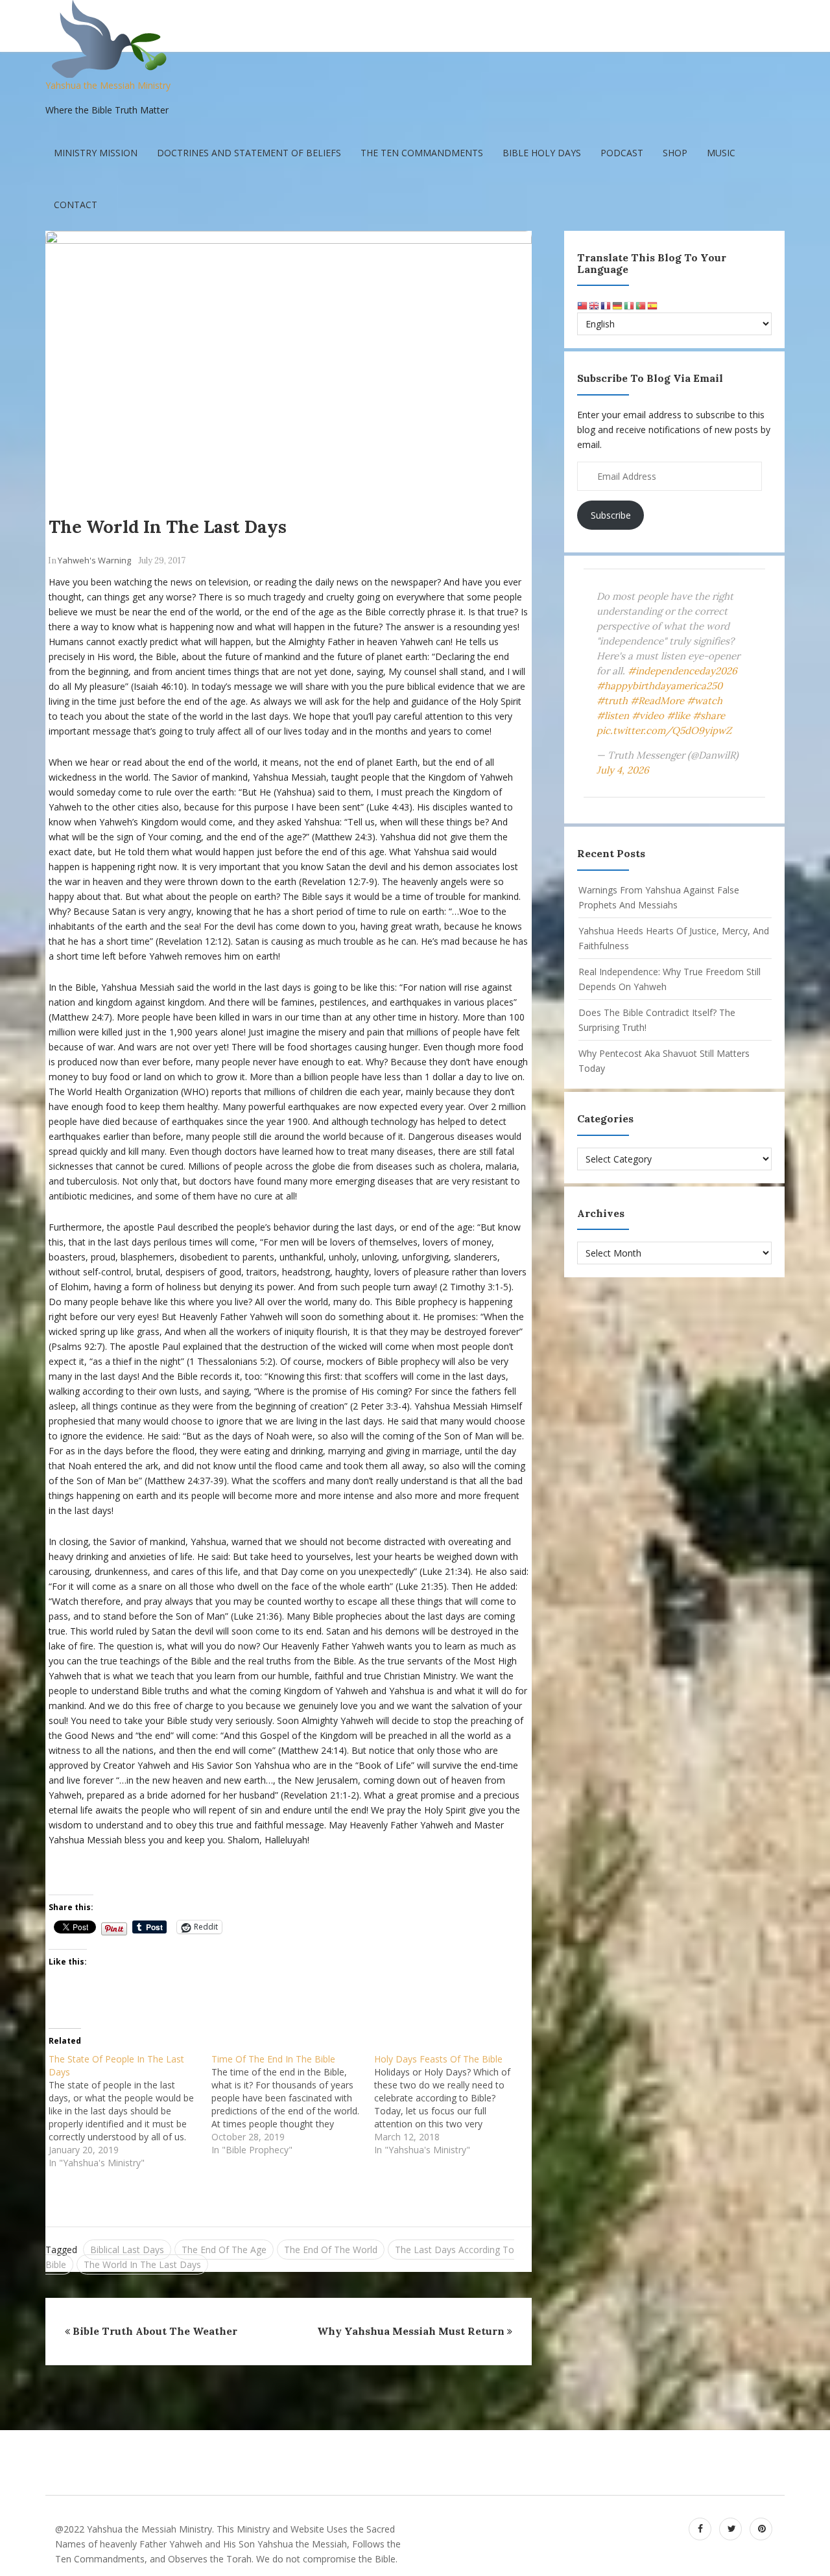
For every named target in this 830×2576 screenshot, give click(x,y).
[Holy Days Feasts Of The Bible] (456, 2108)
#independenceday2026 (682, 671)
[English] (595, 305)
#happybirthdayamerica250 (659, 686)
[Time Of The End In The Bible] (293, 2108)
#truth (612, 701)
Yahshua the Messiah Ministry (108, 85)
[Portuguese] (641, 305)
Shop (675, 153)
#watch (705, 701)
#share (709, 715)
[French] (606, 305)
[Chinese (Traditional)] (583, 305)
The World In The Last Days (168, 526)
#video (648, 715)
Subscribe (611, 515)
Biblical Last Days (127, 2250)
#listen (613, 715)
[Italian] (630, 305)
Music (721, 153)
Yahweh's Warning (94, 560)
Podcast (622, 153)
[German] (618, 305)
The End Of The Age (224, 2250)
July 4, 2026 (623, 770)
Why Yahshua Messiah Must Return (411, 2331)
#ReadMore (657, 701)
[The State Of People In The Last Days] (130, 2114)
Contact (76, 205)
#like (678, 715)
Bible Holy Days (542, 153)
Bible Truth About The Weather (155, 2331)
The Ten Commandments (422, 153)
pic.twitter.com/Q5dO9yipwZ (664, 730)
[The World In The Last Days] (289, 365)
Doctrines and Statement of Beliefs (249, 153)
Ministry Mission (96, 153)
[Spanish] (653, 305)
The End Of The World (331, 2250)
